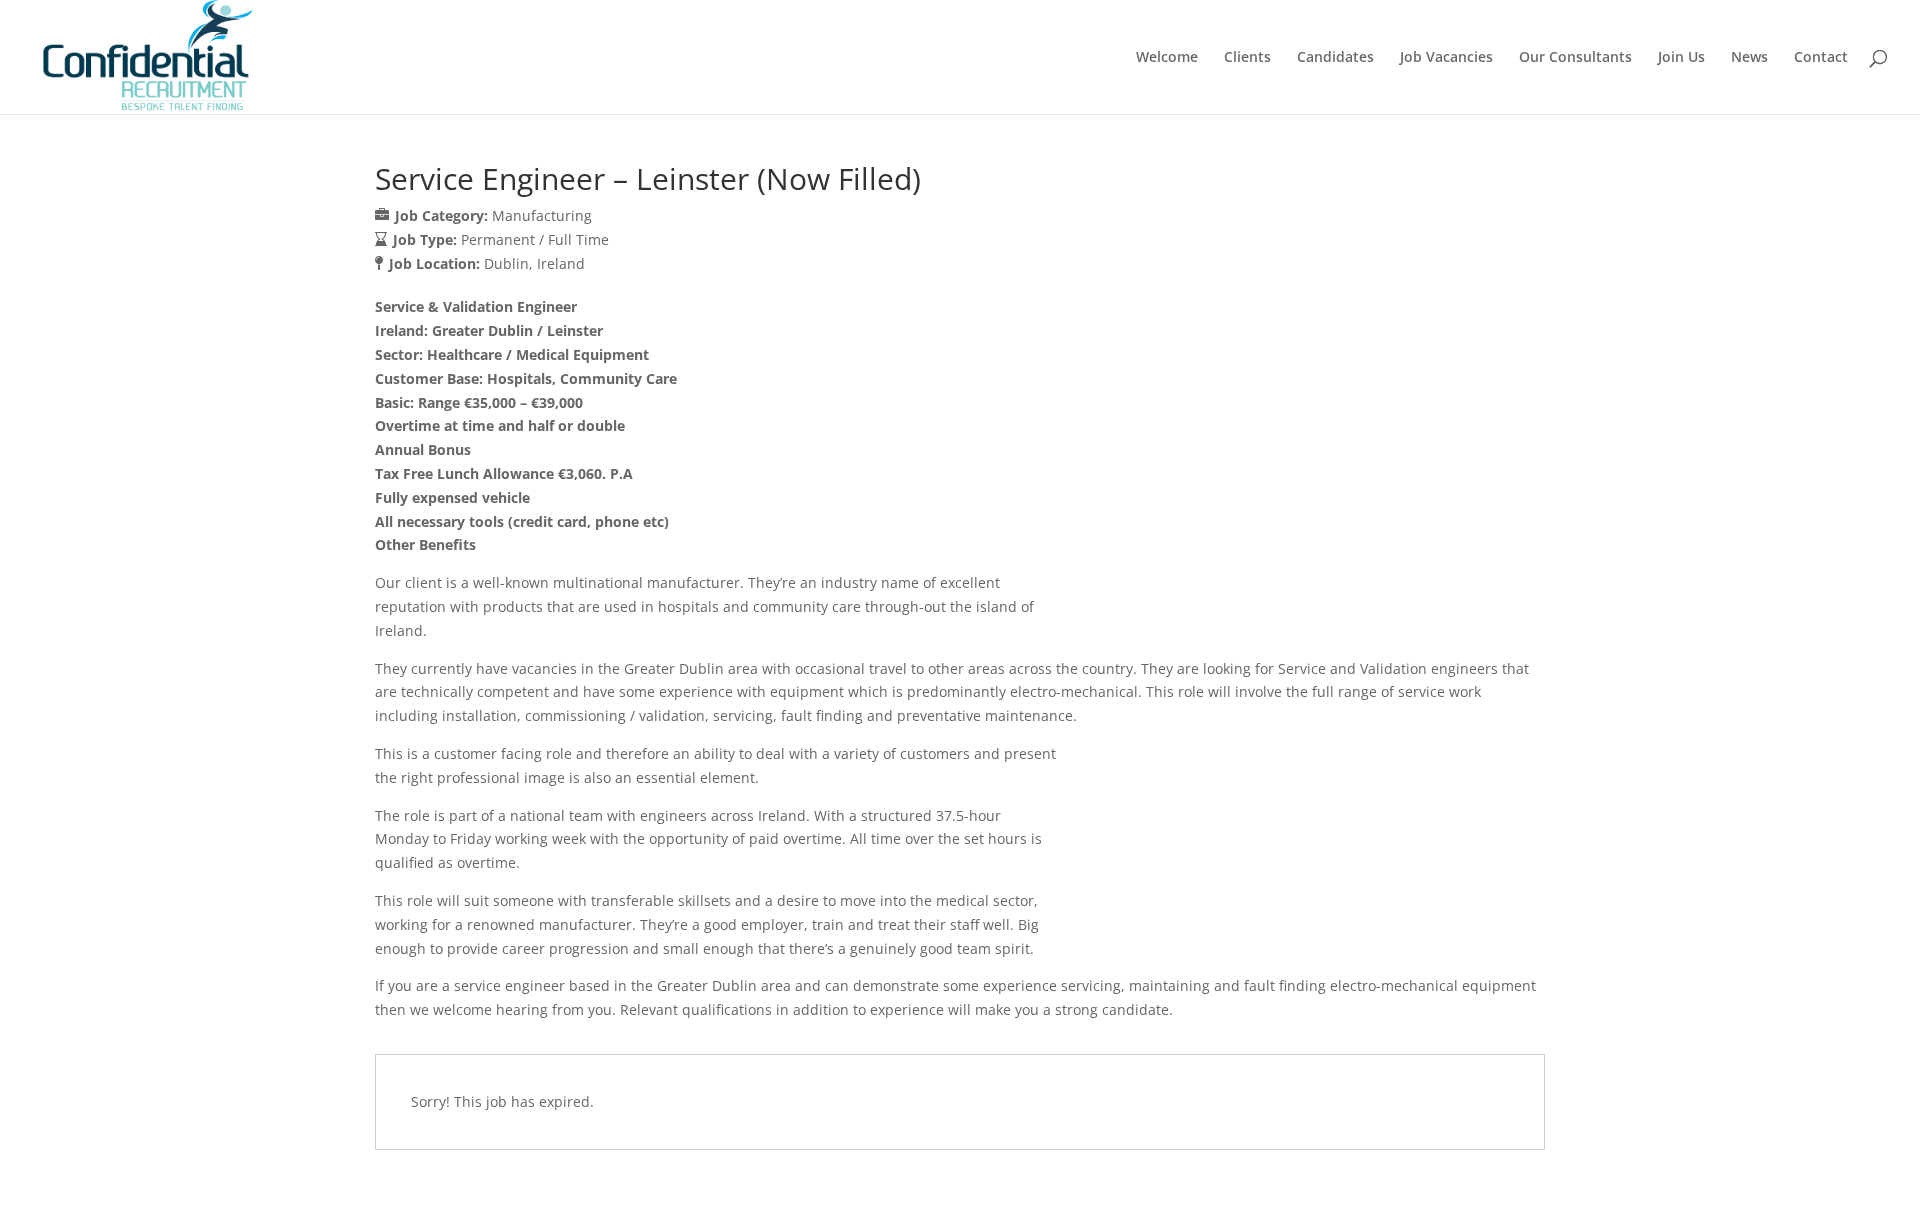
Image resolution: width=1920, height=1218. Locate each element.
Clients (1247, 58)
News (1749, 58)
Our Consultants (1575, 58)
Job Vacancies (1446, 58)
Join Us (1681, 58)
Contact (1821, 58)
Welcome (1167, 58)
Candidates (1335, 58)
